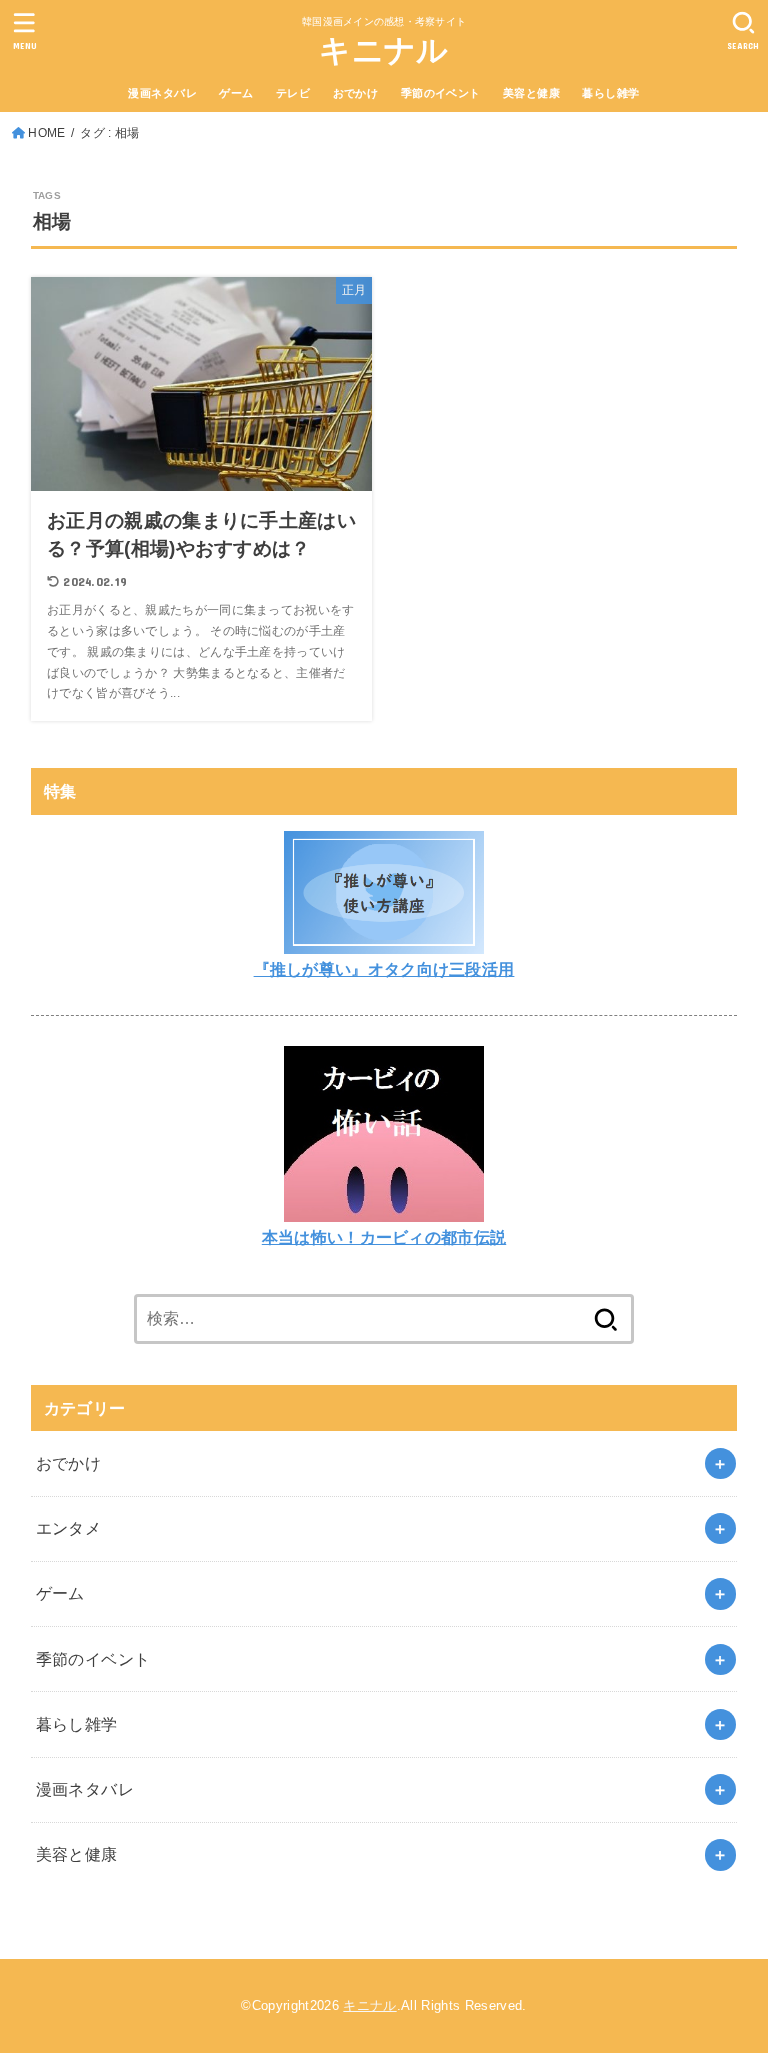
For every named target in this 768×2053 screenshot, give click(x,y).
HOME (46, 133)
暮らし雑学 (610, 93)
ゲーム (236, 93)
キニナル (383, 50)
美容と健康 (531, 93)
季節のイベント (441, 93)
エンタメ (69, 1528)
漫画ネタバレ (162, 93)
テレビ (293, 93)
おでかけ (356, 93)
